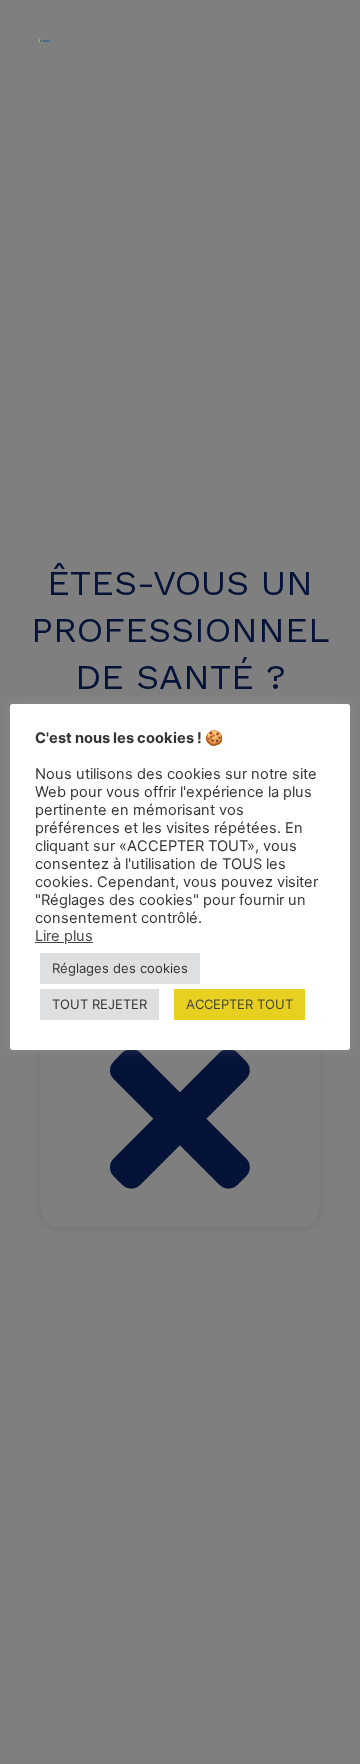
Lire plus (64, 936)
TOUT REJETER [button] (99, 1004)
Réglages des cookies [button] (120, 968)
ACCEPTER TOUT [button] (239, 1004)
